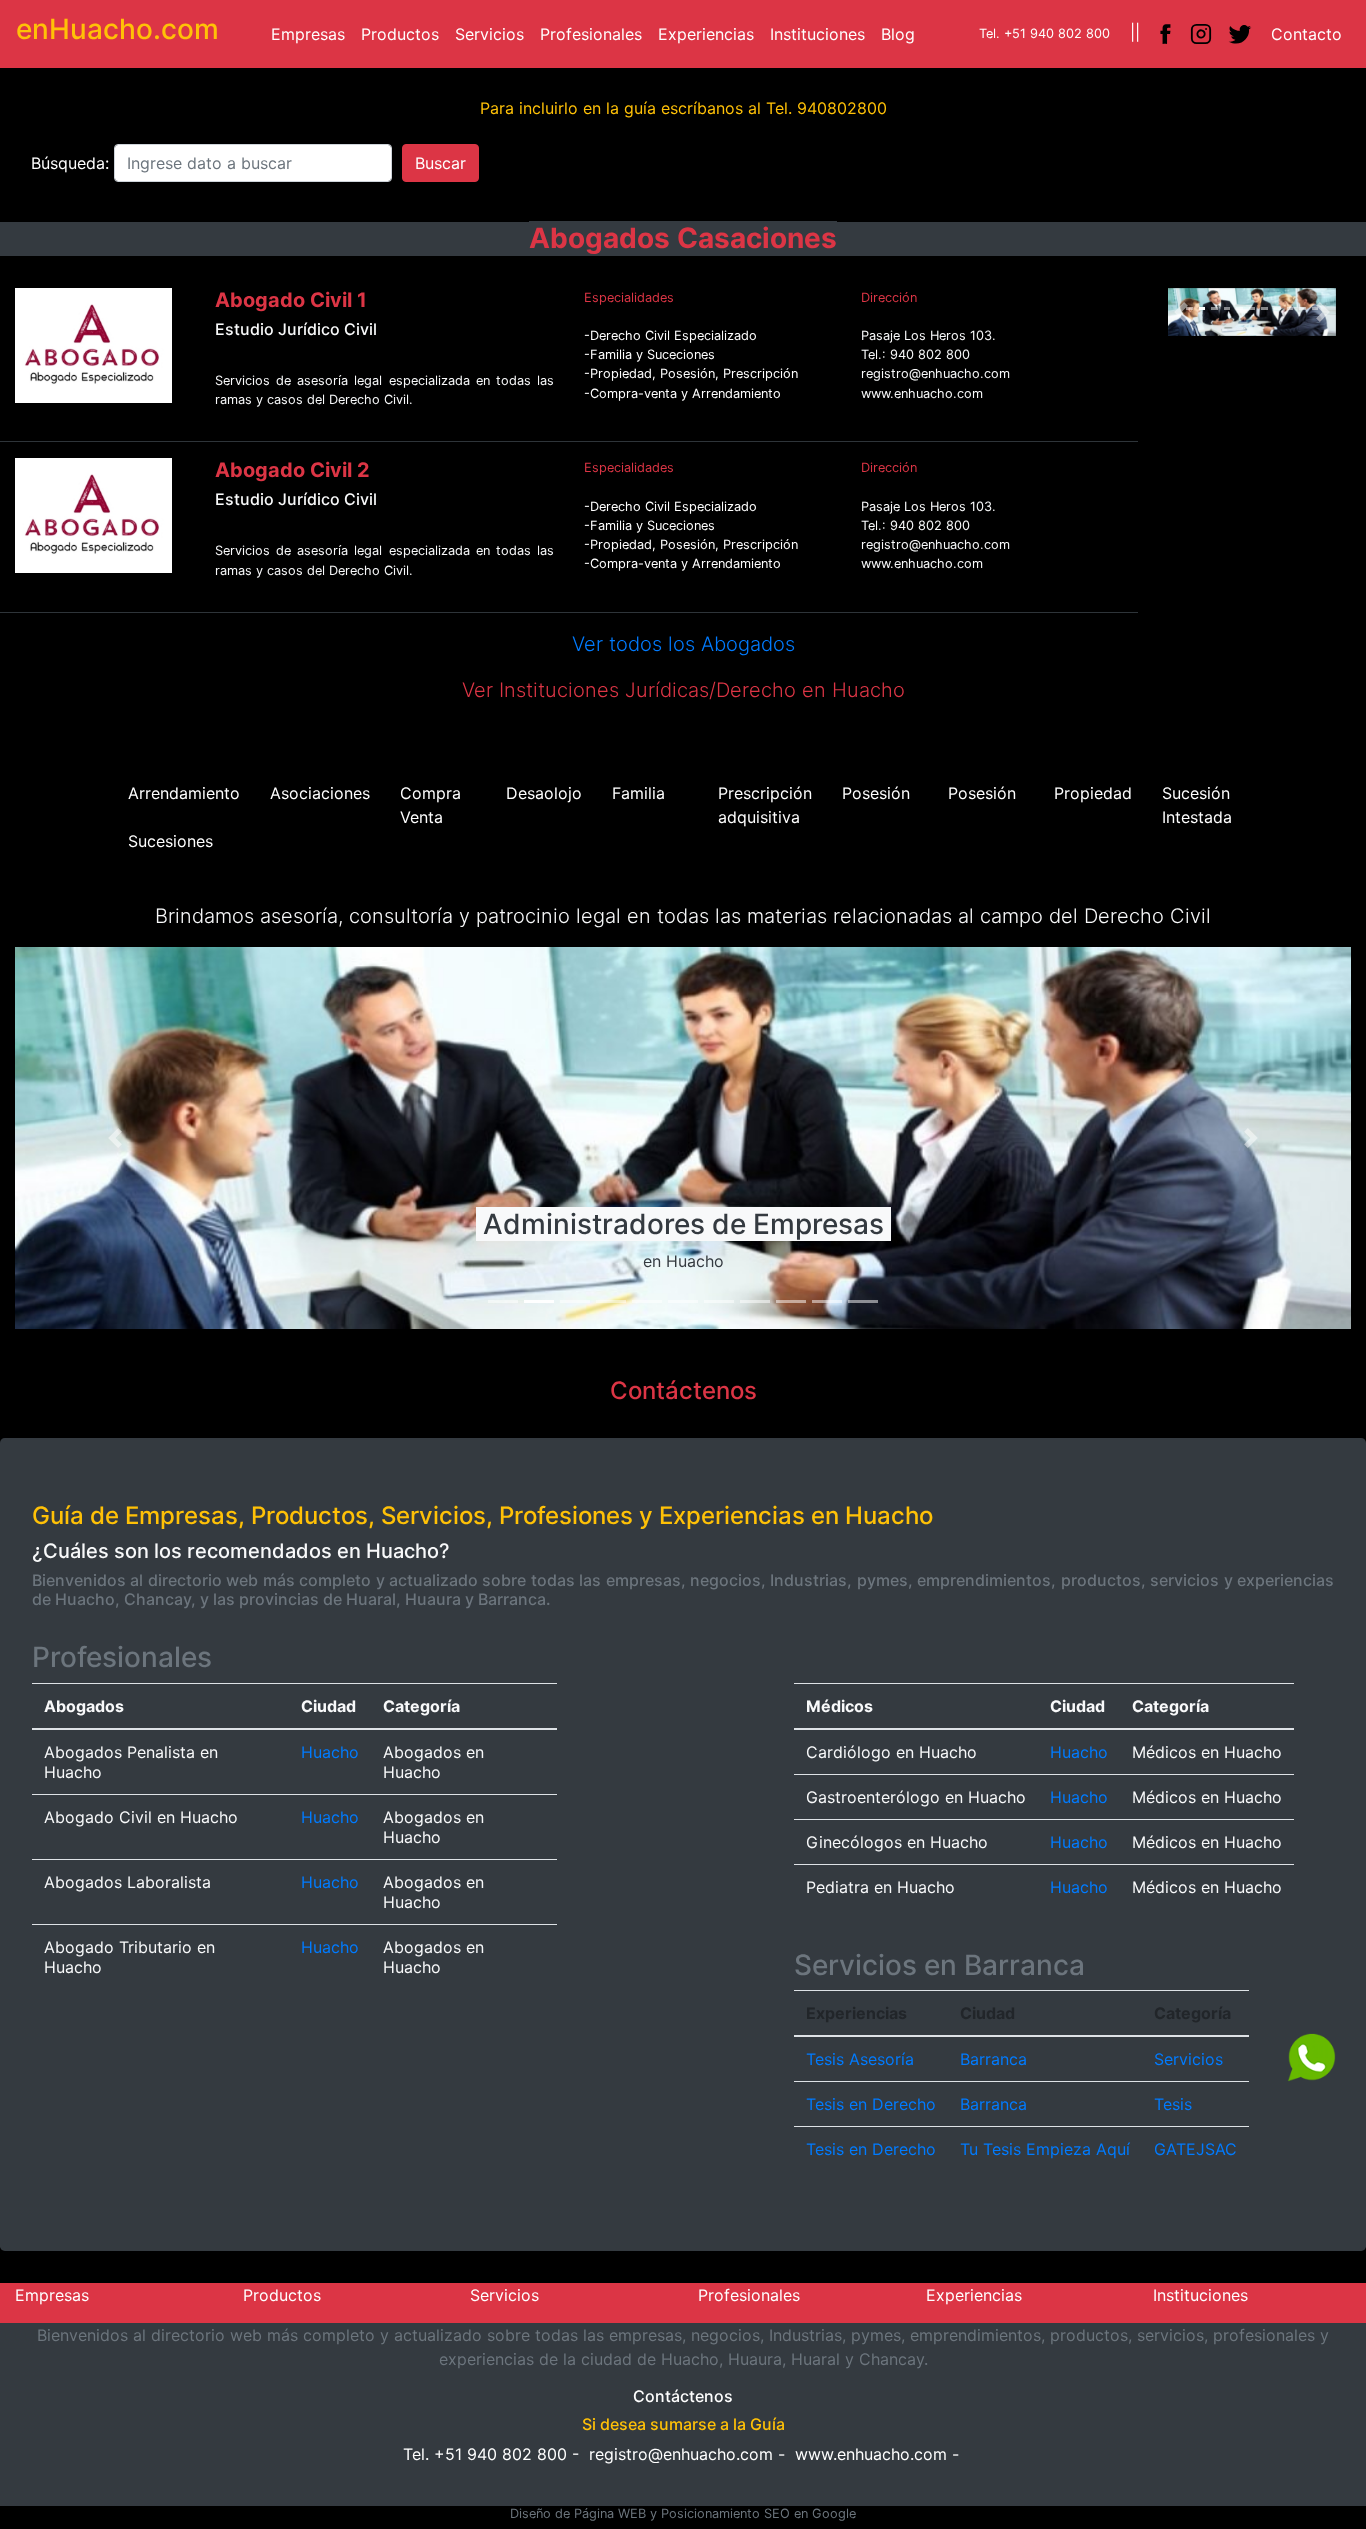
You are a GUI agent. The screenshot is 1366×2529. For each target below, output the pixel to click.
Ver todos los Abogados (683, 644)
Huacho (330, 1752)
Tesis (1173, 2104)
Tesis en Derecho (871, 2104)
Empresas (312, 33)
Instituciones (821, 33)
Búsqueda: (72, 163)
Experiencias (710, 33)
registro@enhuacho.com (681, 2454)
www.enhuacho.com (871, 2454)
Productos (404, 33)
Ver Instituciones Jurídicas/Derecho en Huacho (683, 690)
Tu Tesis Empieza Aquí (1045, 2149)
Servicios (493, 33)
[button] (1180, 312)
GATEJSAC (1195, 2149)
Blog (902, 33)
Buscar (440, 163)
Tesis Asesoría (860, 2059)
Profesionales (595, 33)
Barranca (993, 2059)
